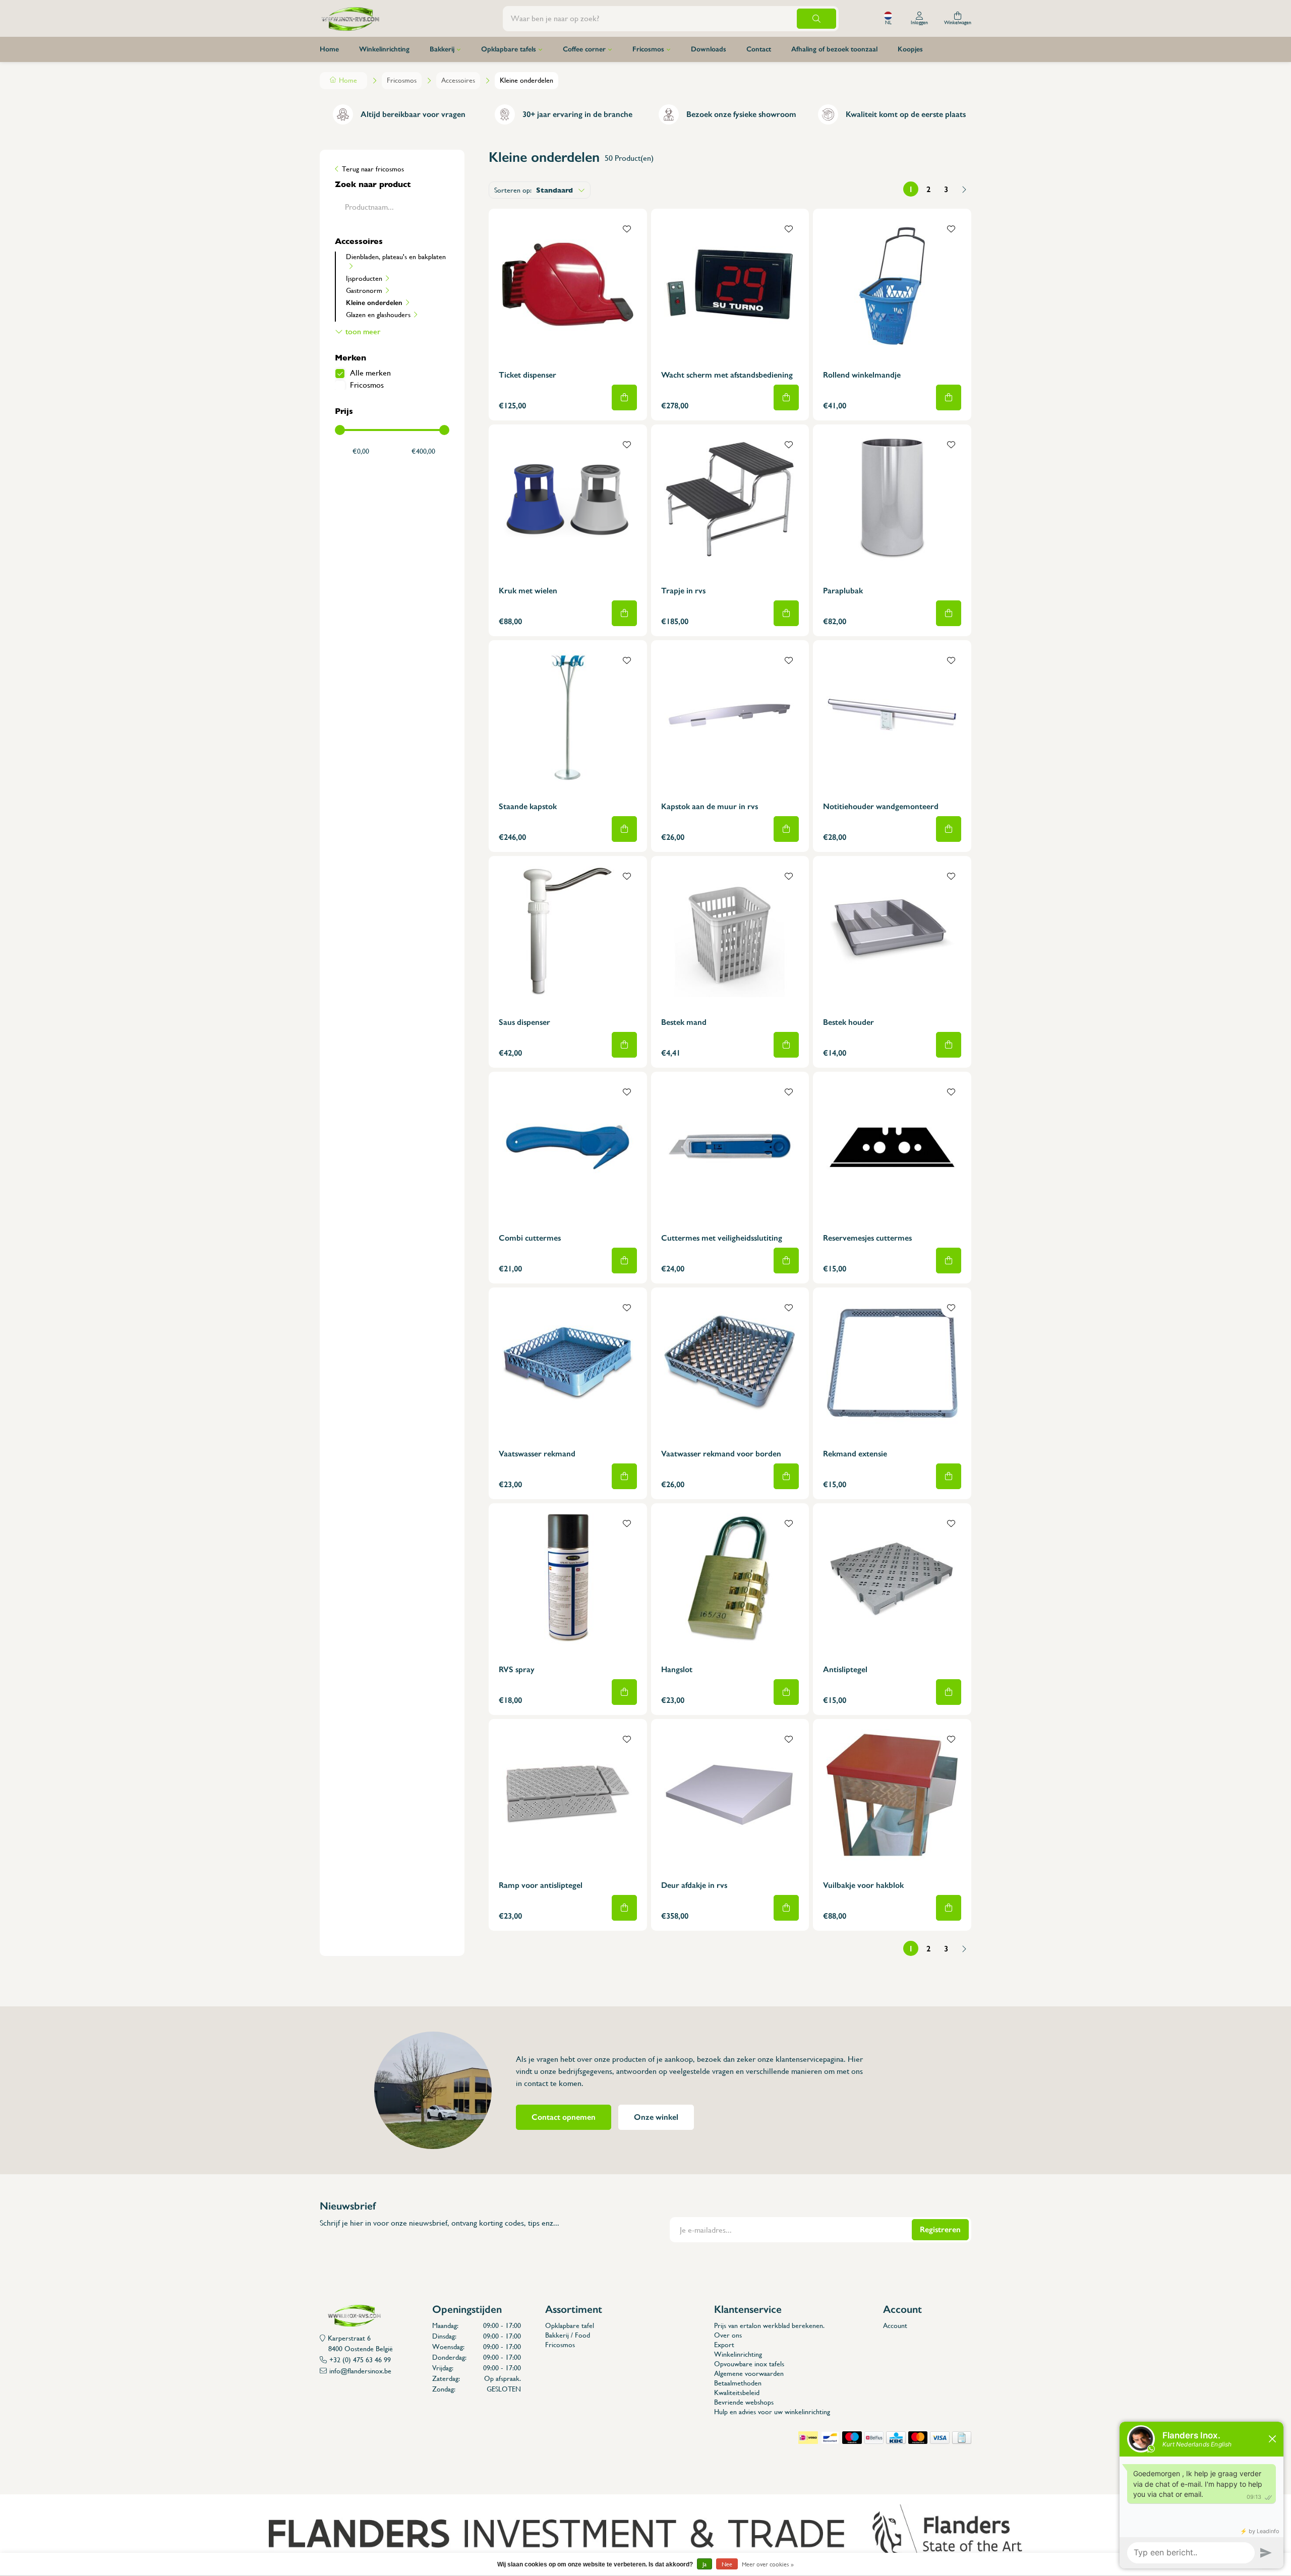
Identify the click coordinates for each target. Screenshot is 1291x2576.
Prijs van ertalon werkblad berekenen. (769, 2325)
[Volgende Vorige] (964, 189)
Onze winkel (656, 2117)
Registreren (940, 2229)
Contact (759, 49)
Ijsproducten (364, 278)
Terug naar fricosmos (373, 169)
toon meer (363, 331)
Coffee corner (584, 49)
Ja (705, 2564)
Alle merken (370, 373)
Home (329, 49)
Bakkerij (442, 49)
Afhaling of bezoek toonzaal (834, 49)
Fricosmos (648, 49)
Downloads (709, 49)
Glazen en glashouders (378, 315)
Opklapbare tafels (509, 49)
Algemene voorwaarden (749, 2373)
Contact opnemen (564, 2117)
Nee (727, 2564)
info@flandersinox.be (360, 2371)
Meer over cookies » (768, 2564)
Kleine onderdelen (374, 302)
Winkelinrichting (384, 49)
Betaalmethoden (738, 2383)
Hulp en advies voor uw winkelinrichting (772, 2412)
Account (895, 2325)
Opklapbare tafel (570, 2325)
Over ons (728, 2335)
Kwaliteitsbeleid (737, 2393)
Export (724, 2345)
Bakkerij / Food (568, 2335)
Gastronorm (364, 290)
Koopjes (910, 49)
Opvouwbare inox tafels (749, 2364)
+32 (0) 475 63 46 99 (360, 2360)
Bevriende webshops (744, 2402)
